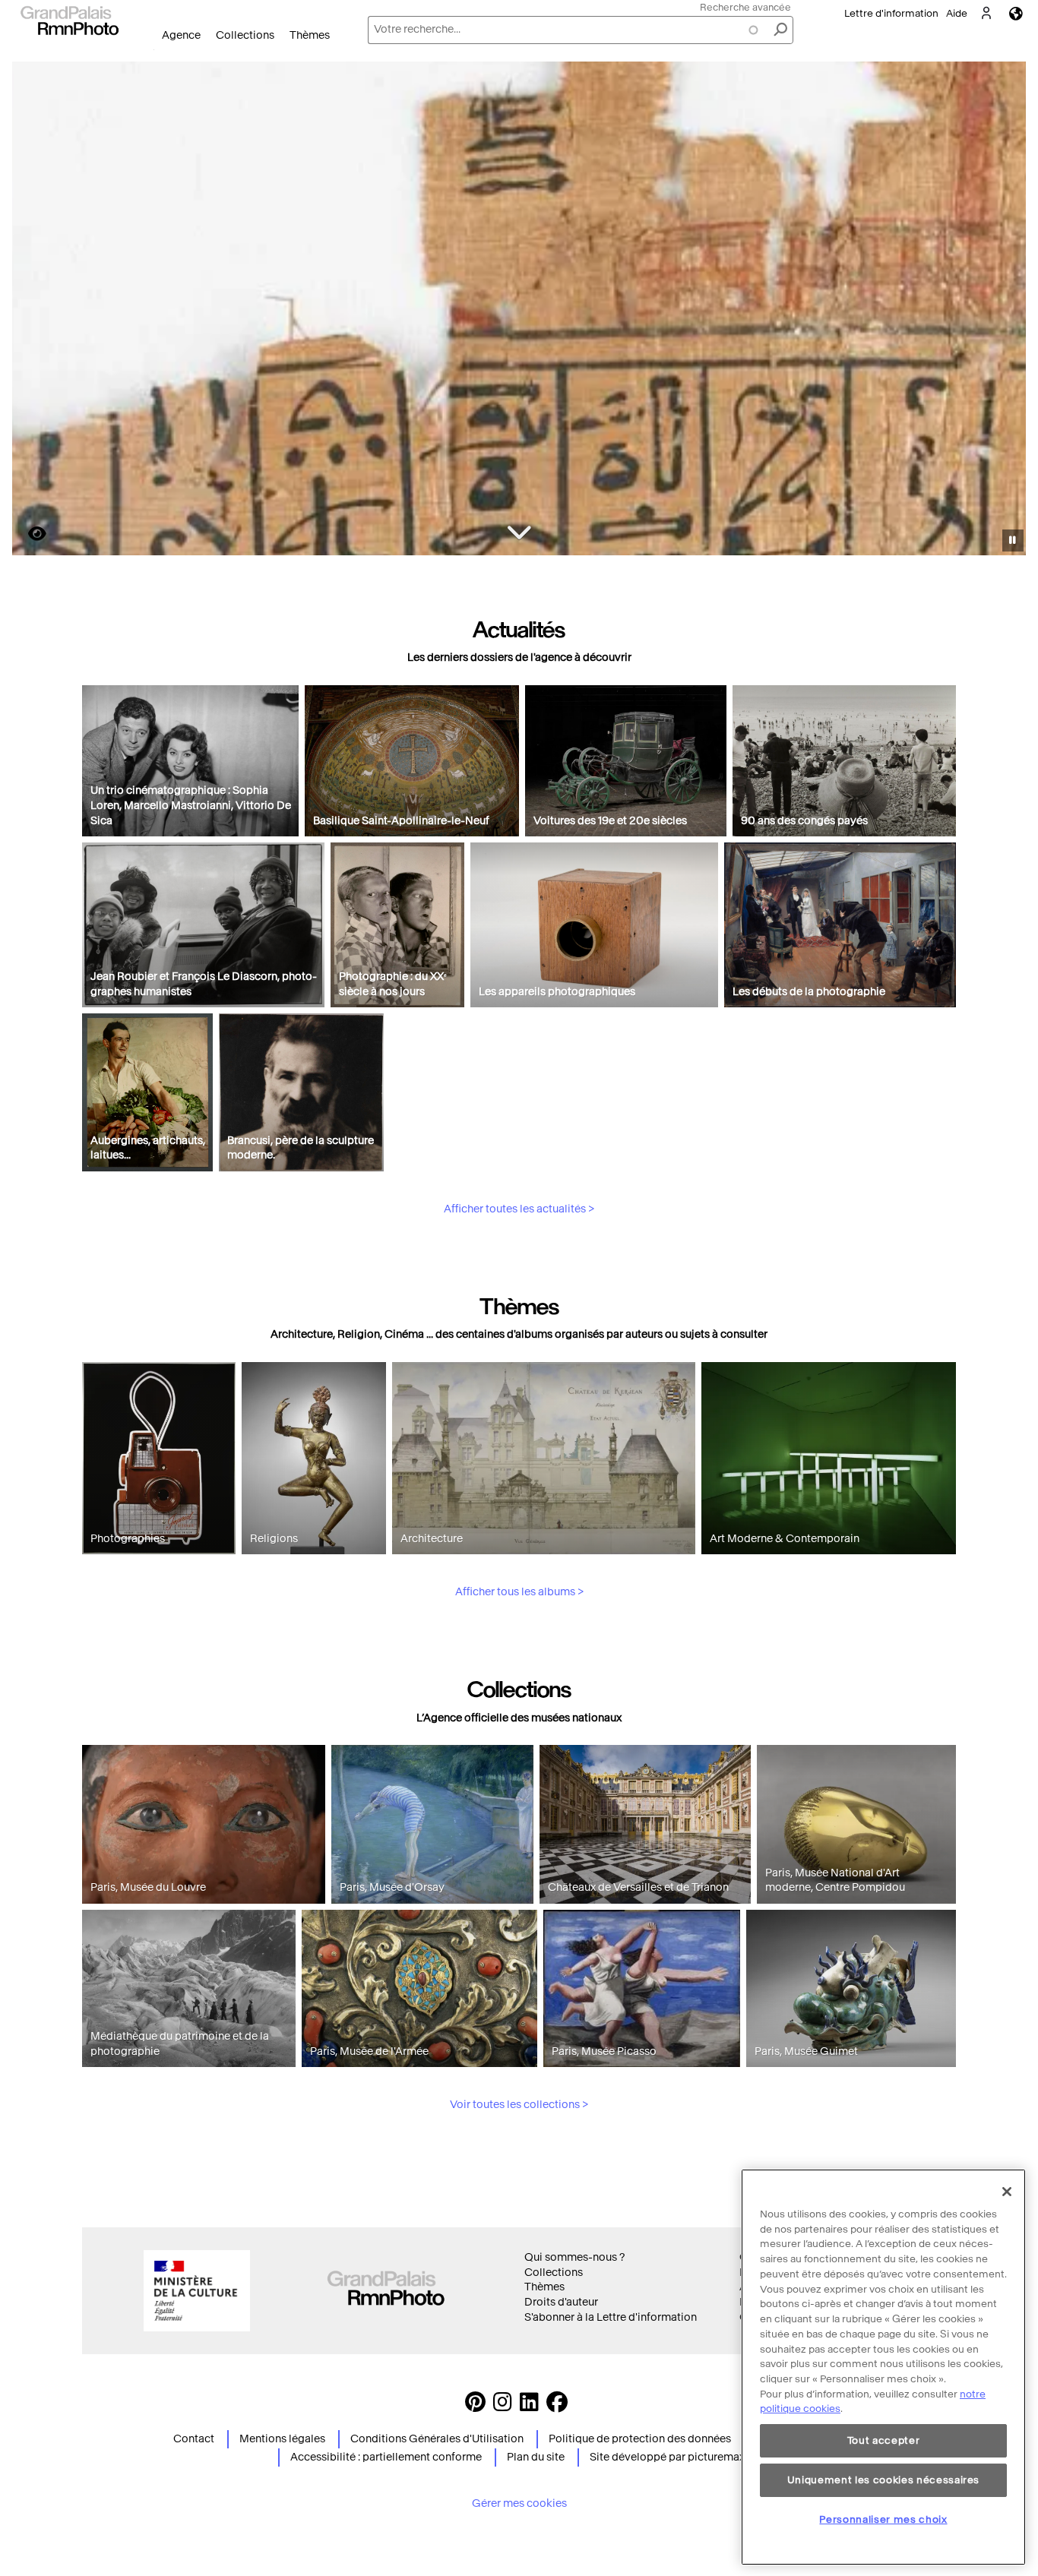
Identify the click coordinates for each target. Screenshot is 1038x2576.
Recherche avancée (745, 7)
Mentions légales (282, 2439)
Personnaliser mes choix (883, 2519)
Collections (245, 35)
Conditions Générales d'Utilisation (437, 2439)
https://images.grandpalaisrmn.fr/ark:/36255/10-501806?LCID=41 (28, 534)
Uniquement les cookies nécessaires (883, 2480)
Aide (957, 13)
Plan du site (536, 2457)
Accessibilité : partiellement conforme (386, 2457)
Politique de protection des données (640, 2439)
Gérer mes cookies (519, 2503)
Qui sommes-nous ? (574, 2257)
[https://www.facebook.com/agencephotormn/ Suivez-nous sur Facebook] (557, 2406)
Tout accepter (884, 2440)
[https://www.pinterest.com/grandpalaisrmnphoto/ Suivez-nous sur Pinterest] (475, 2406)
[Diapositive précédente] (33, 311)
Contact (194, 2439)
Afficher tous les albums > (519, 1592)
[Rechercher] (780, 30)
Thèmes (310, 35)
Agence (181, 35)
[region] (883, 2367)
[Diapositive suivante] (1006, 311)
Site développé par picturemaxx (670, 2457)
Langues (1016, 13)
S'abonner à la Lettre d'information (611, 2317)
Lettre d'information (891, 13)
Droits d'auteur (561, 2302)
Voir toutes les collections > (519, 2105)
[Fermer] (1007, 2192)
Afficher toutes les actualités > (519, 1209)
